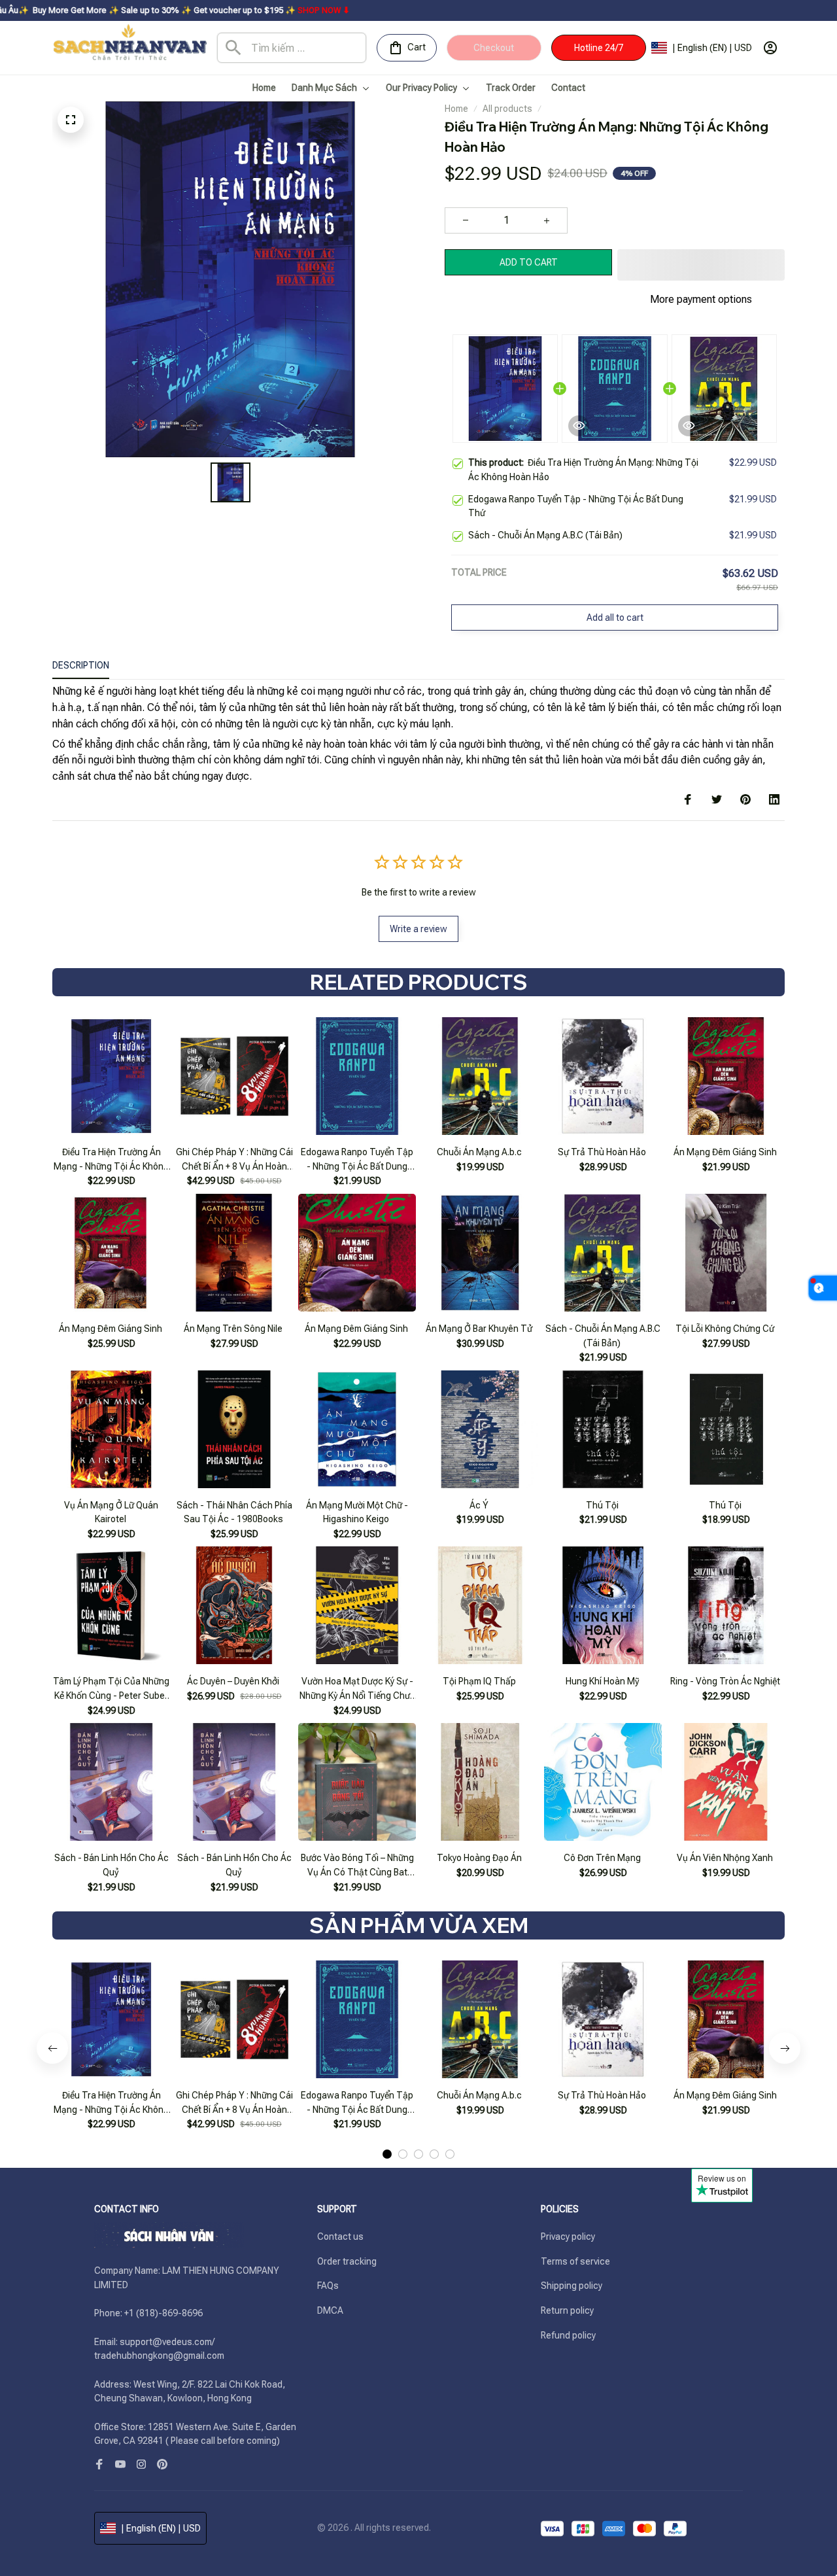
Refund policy (568, 2335)
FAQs (328, 2286)
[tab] (387, 2154)
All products (507, 109)
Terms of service (575, 2261)
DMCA (330, 2310)
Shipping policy (572, 2286)
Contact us (340, 2237)
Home (456, 109)
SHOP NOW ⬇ (210, 10)
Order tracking (347, 2261)
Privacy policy (568, 2237)
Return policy (567, 2310)
